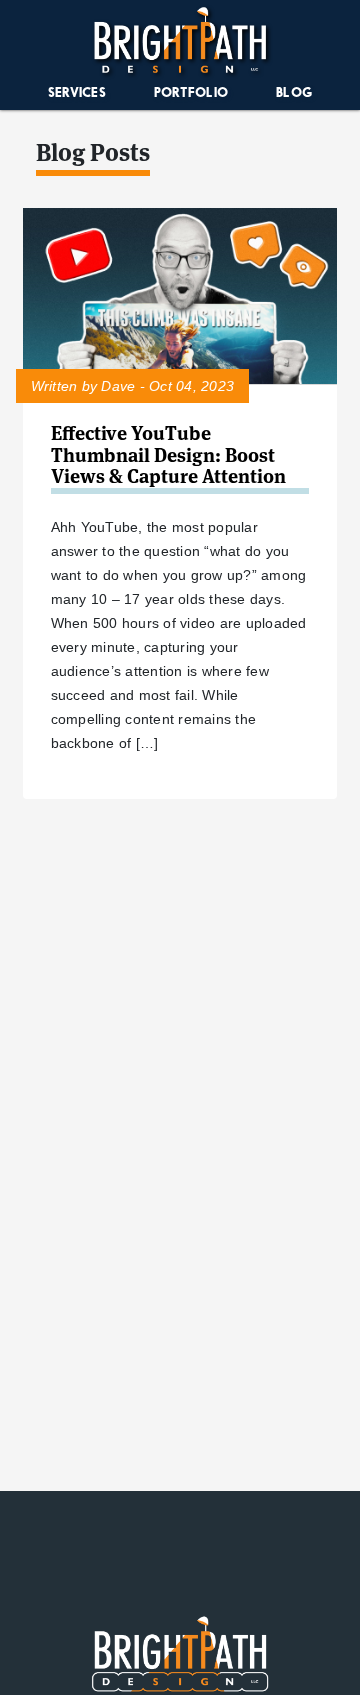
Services (77, 92)
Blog (294, 92)
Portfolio (191, 92)
